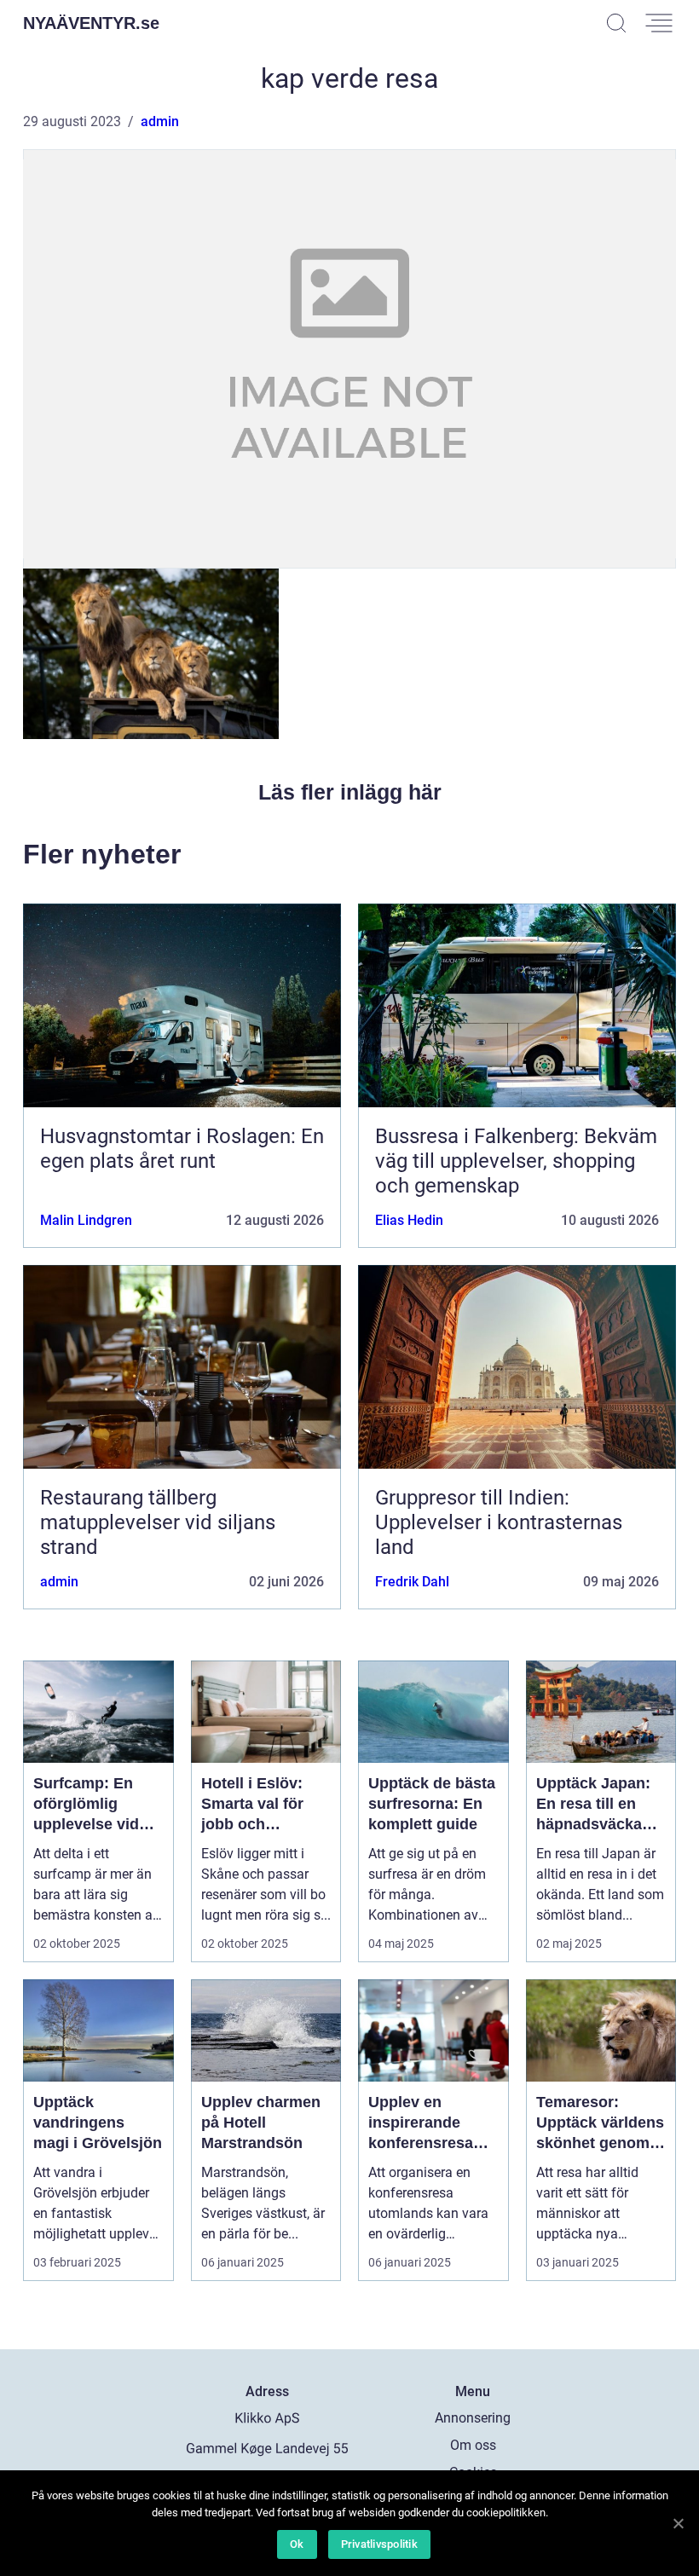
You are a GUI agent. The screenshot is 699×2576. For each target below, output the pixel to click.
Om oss (473, 2445)
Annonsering (473, 2418)
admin (160, 121)
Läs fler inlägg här (350, 792)
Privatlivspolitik (379, 2544)
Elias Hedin (409, 1220)
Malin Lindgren (86, 1220)
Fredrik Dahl (412, 1582)
